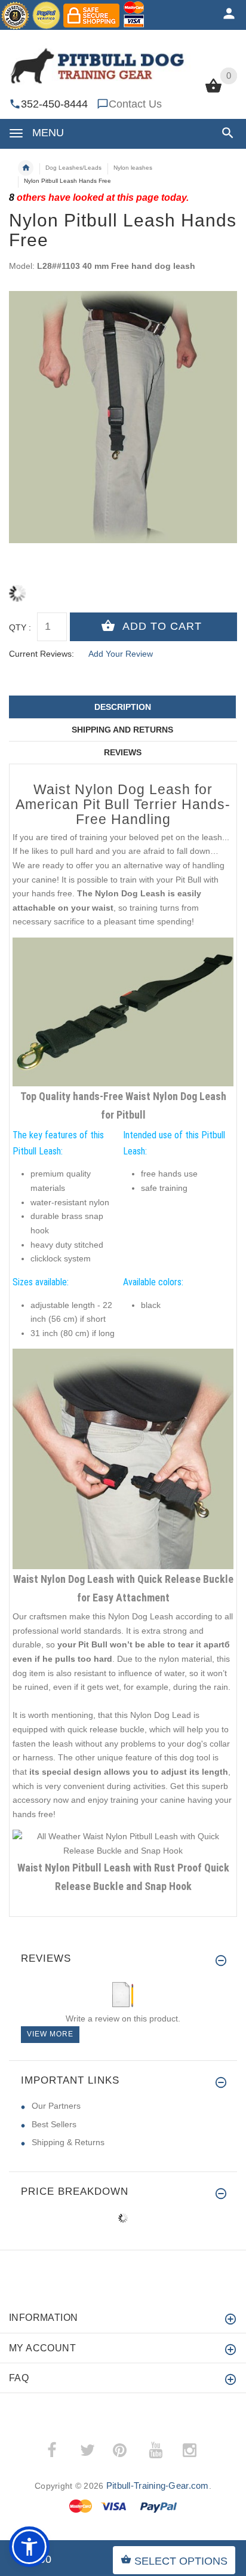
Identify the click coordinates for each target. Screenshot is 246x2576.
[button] (225, 133)
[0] (213, 91)
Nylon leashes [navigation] (133, 168)
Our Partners (56, 2106)
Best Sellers (54, 2124)
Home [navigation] (26, 168)
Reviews (123, 752)
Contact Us (135, 104)
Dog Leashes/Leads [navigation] (73, 168)
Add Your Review (121, 654)
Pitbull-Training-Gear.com (158, 2485)
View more (50, 2034)
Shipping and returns (122, 730)
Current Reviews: (41, 654)
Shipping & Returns (68, 2142)
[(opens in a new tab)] (123, 1011)
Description (123, 707)
